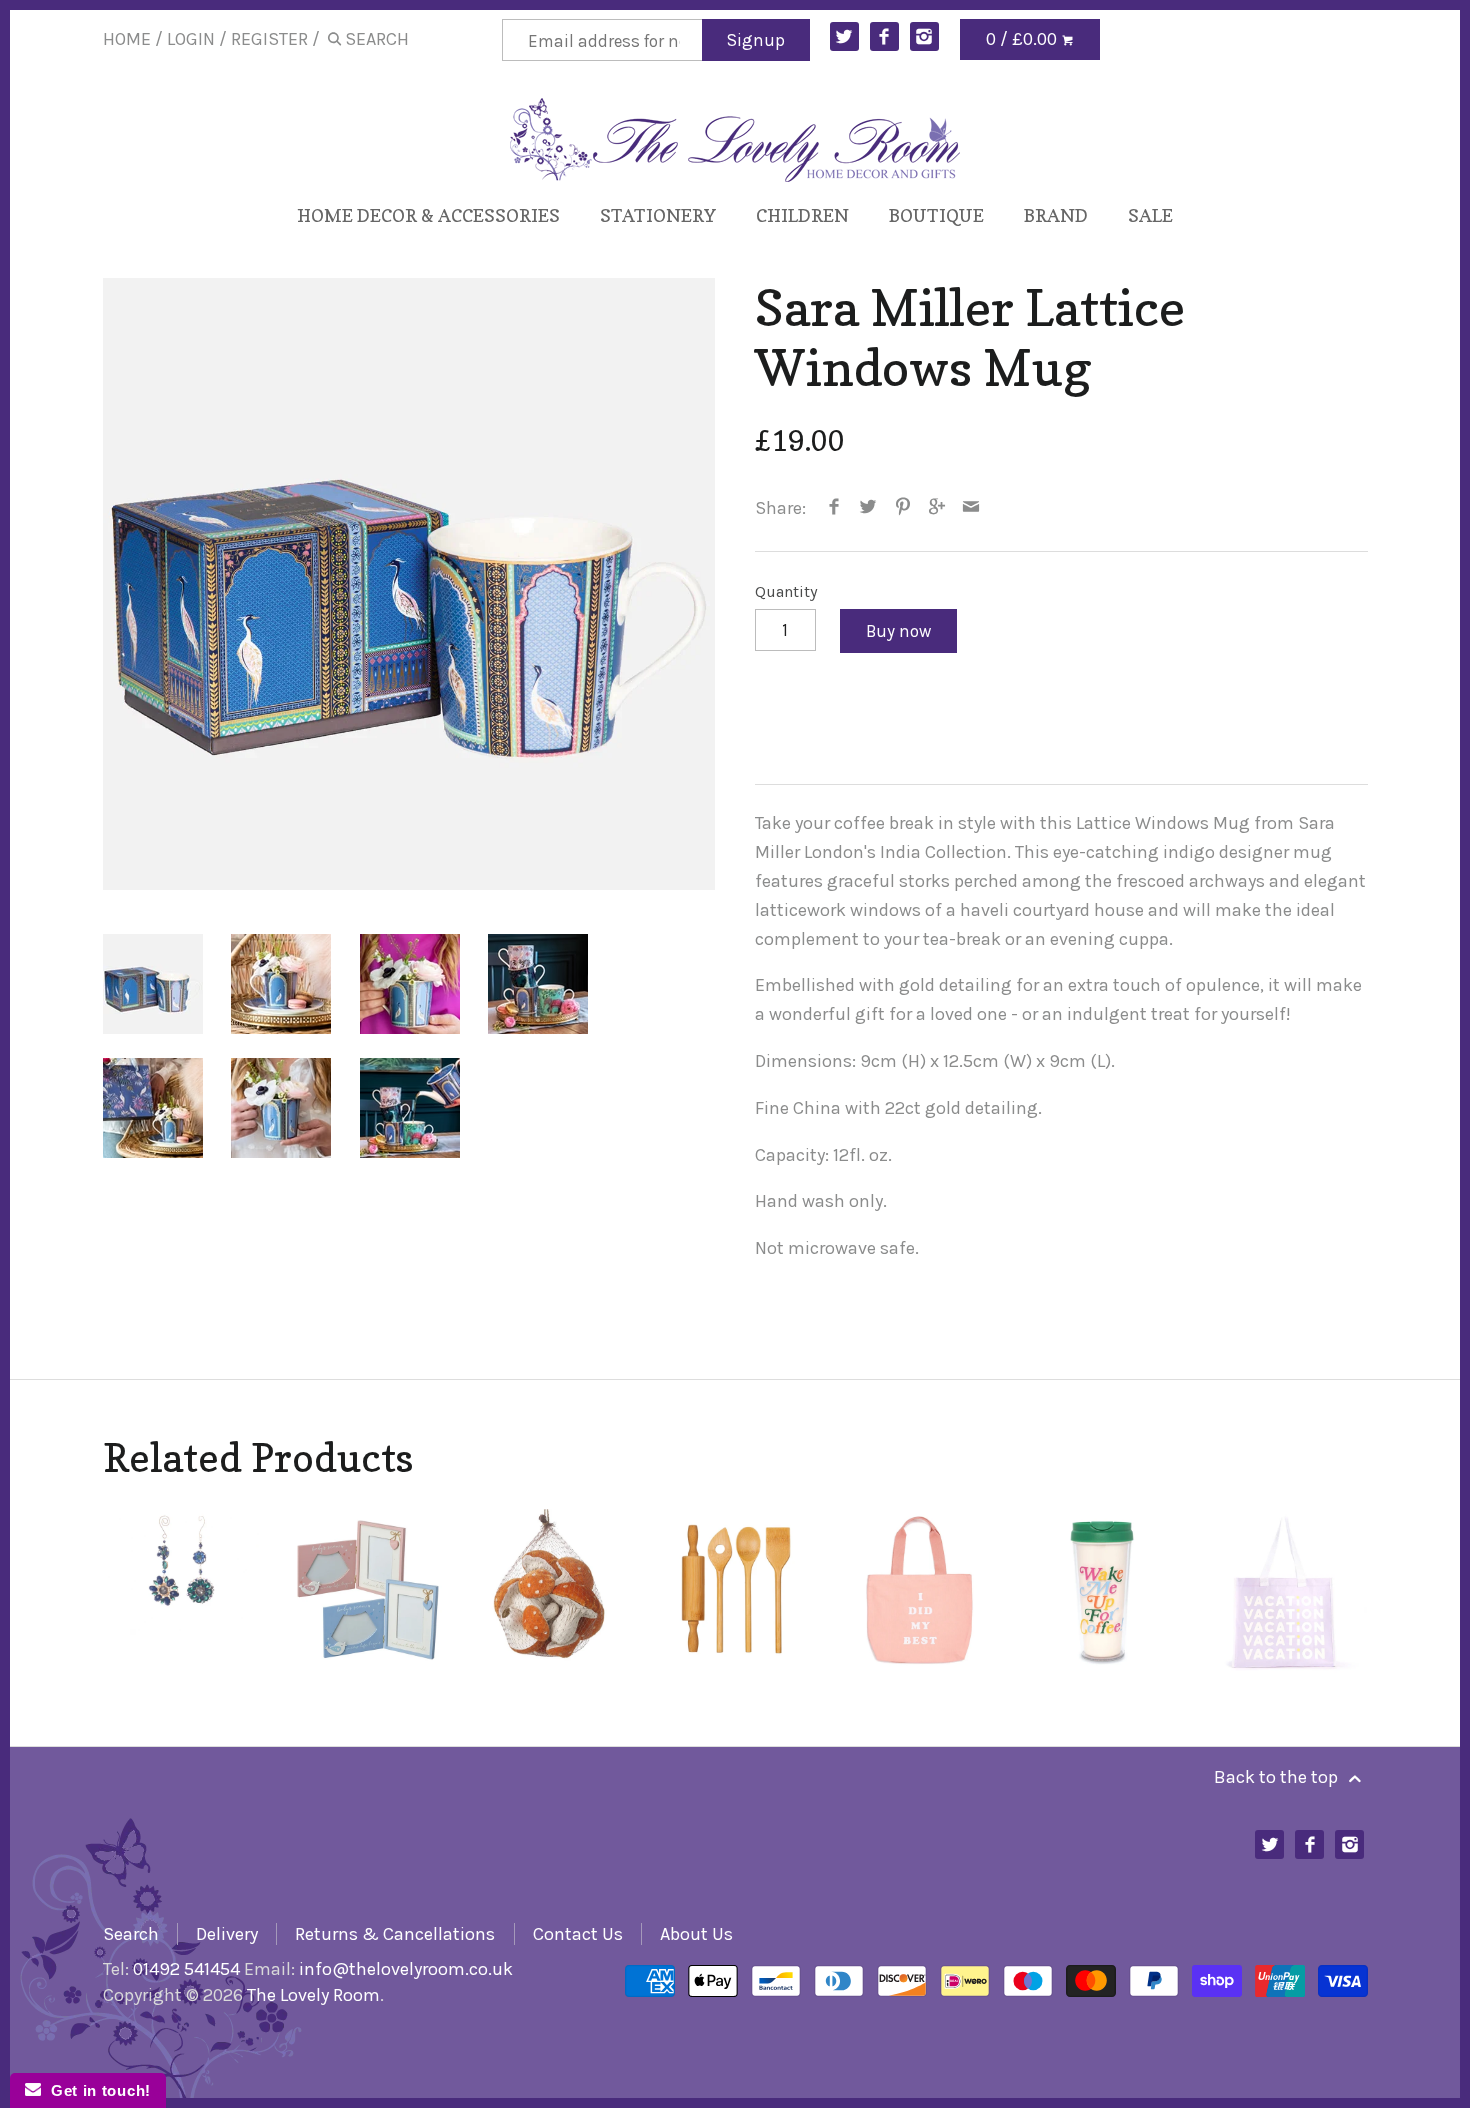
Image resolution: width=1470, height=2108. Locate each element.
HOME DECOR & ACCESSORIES (428, 215)
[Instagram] (924, 36)
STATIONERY (658, 215)
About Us (696, 1934)
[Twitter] (844, 36)
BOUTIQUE (936, 215)
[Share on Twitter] (868, 508)
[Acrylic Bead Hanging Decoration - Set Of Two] (185, 1591)
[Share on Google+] (937, 508)
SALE (1150, 215)
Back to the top (1278, 1777)
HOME (127, 39)
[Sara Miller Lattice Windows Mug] (409, 584)
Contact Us (578, 1934)
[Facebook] (884, 36)
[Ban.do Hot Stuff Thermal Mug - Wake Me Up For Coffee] (1102, 1591)
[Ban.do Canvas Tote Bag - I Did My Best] (918, 1591)
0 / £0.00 (1023, 39)
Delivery (227, 1934)
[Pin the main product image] (902, 508)
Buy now (898, 631)
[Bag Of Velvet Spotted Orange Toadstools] (551, 1591)
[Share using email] (971, 508)
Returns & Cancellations (395, 1934)
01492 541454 (186, 1969)
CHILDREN (802, 215)
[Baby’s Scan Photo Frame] (368, 1591)
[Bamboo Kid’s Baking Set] (735, 1591)
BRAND (1056, 215)
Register (269, 39)
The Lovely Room (313, 1995)
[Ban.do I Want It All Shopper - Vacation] (1285, 1591)
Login (191, 39)
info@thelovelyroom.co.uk (406, 1969)
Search (131, 1934)
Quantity (786, 591)
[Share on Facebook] (834, 508)
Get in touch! (96, 2090)
